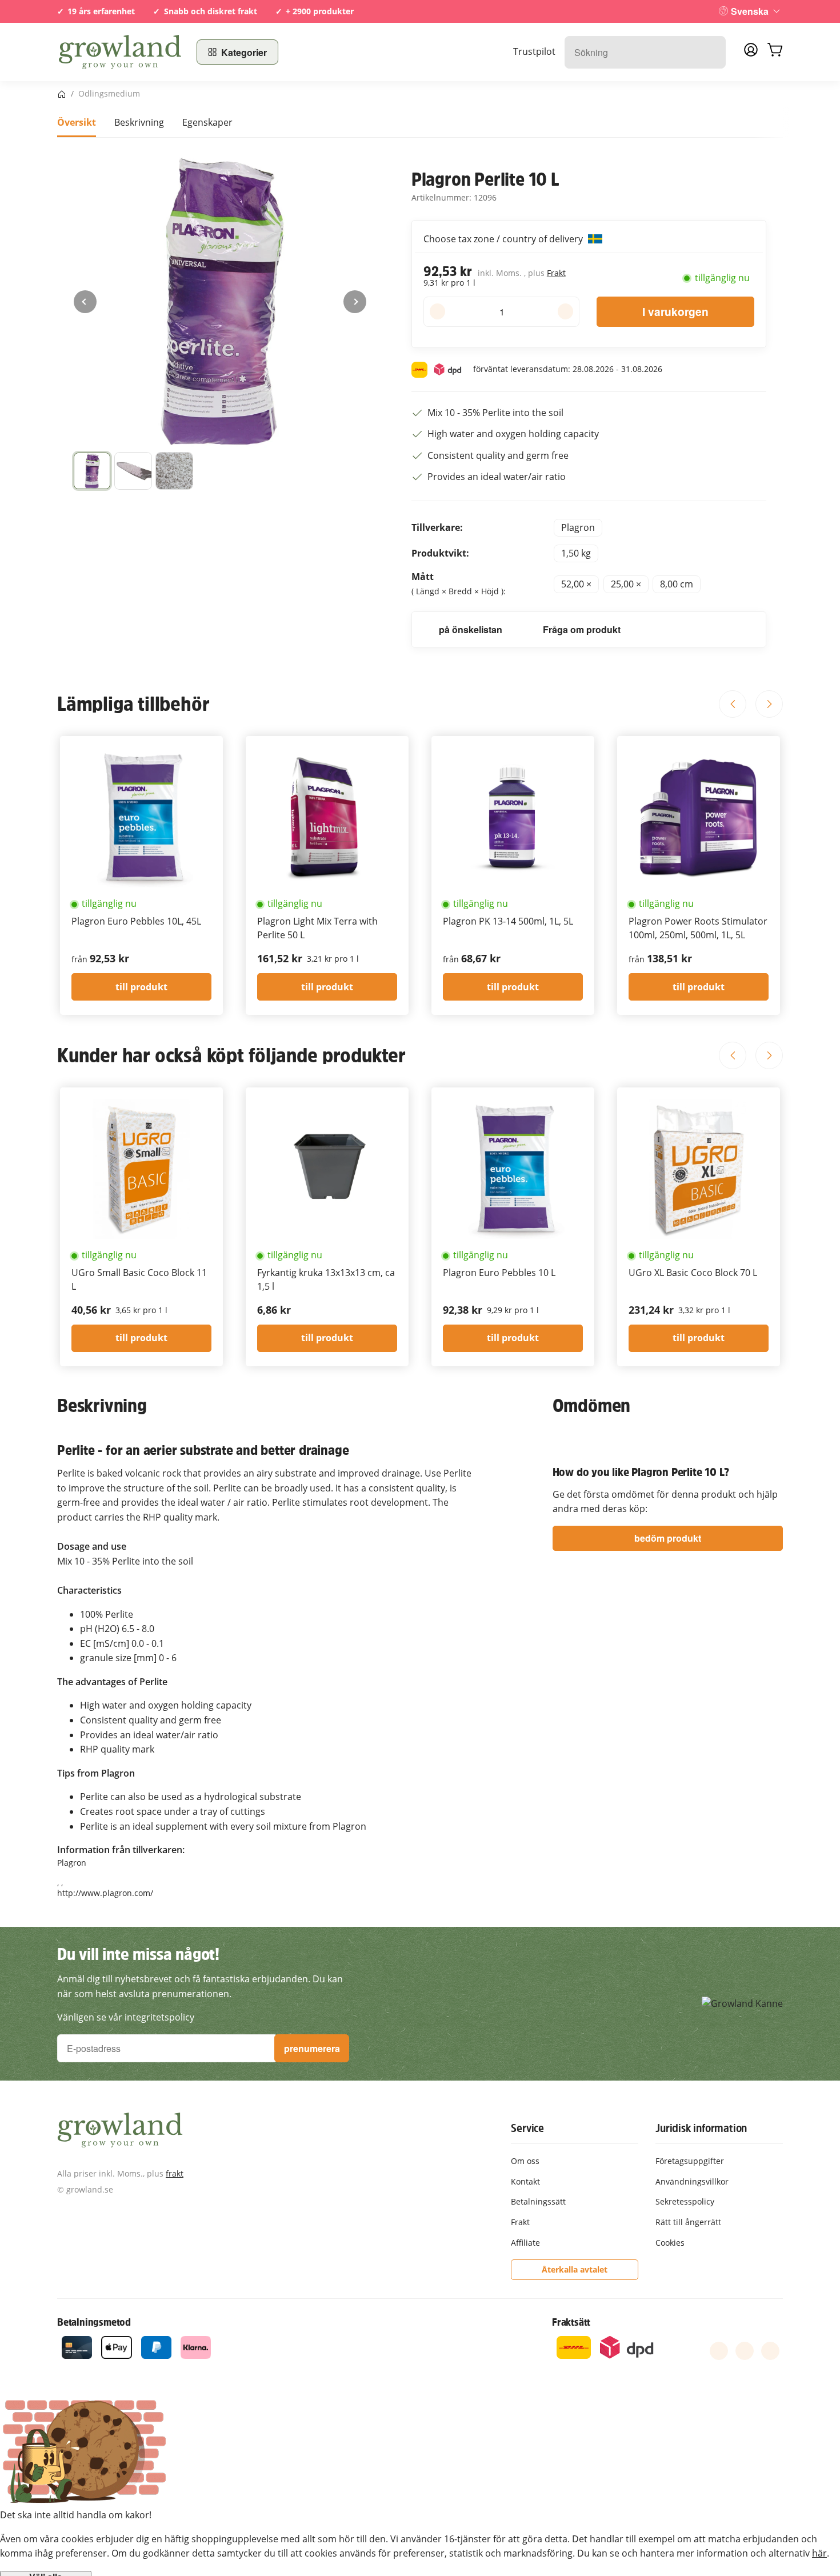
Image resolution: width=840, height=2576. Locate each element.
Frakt (556, 273)
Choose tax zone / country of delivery (504, 239)
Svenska (750, 11)
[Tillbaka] (85, 302)
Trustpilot (534, 51)
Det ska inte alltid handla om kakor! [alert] (76, 2515)
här (819, 2553)
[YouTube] (745, 2351)
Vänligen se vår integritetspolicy (126, 2017)
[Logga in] (751, 53)
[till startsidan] (120, 52)
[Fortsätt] (355, 302)
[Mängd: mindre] (437, 311)
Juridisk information (701, 2128)
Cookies (670, 2243)
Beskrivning (139, 122)
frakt (175, 2173)
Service (527, 2128)
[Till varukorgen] (775, 52)
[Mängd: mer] (565, 311)
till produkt (141, 987)
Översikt (77, 122)
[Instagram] (770, 2351)
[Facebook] (719, 2351)
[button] (92, 471)
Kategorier (244, 52)
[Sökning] (711, 52)
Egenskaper (207, 122)
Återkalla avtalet (575, 2269)
